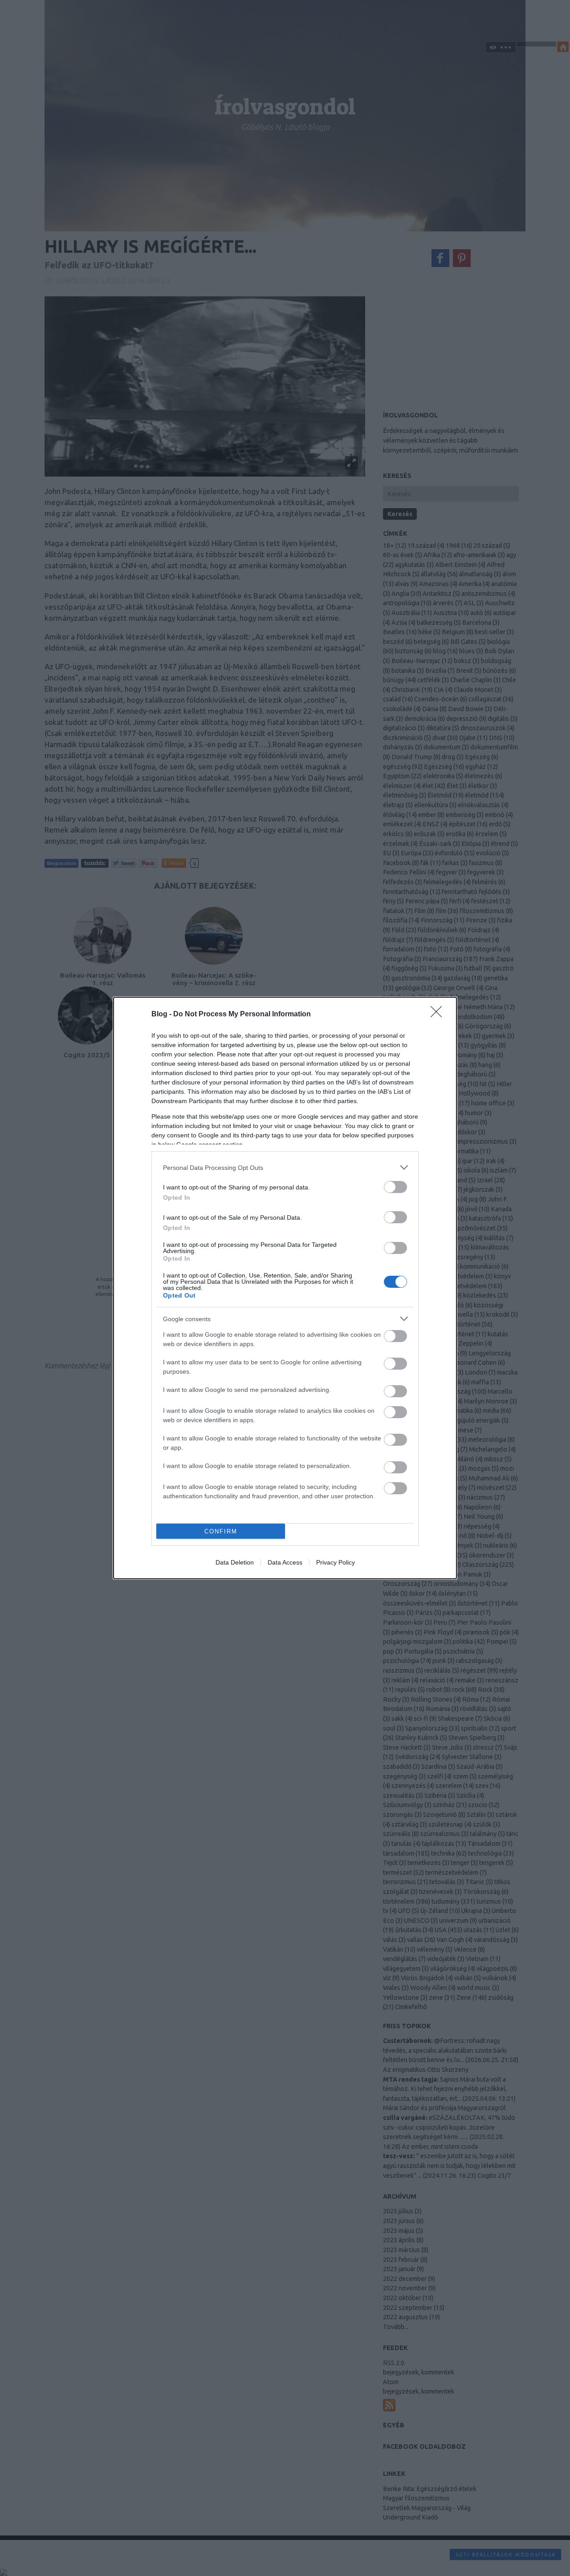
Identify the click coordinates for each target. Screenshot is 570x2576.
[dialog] (285, 1288)
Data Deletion (235, 1562)
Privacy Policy (336, 1562)
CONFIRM (221, 1531)
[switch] (395, 1187)
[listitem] (285, 1167)
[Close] (439, 1015)
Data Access (285, 1562)
